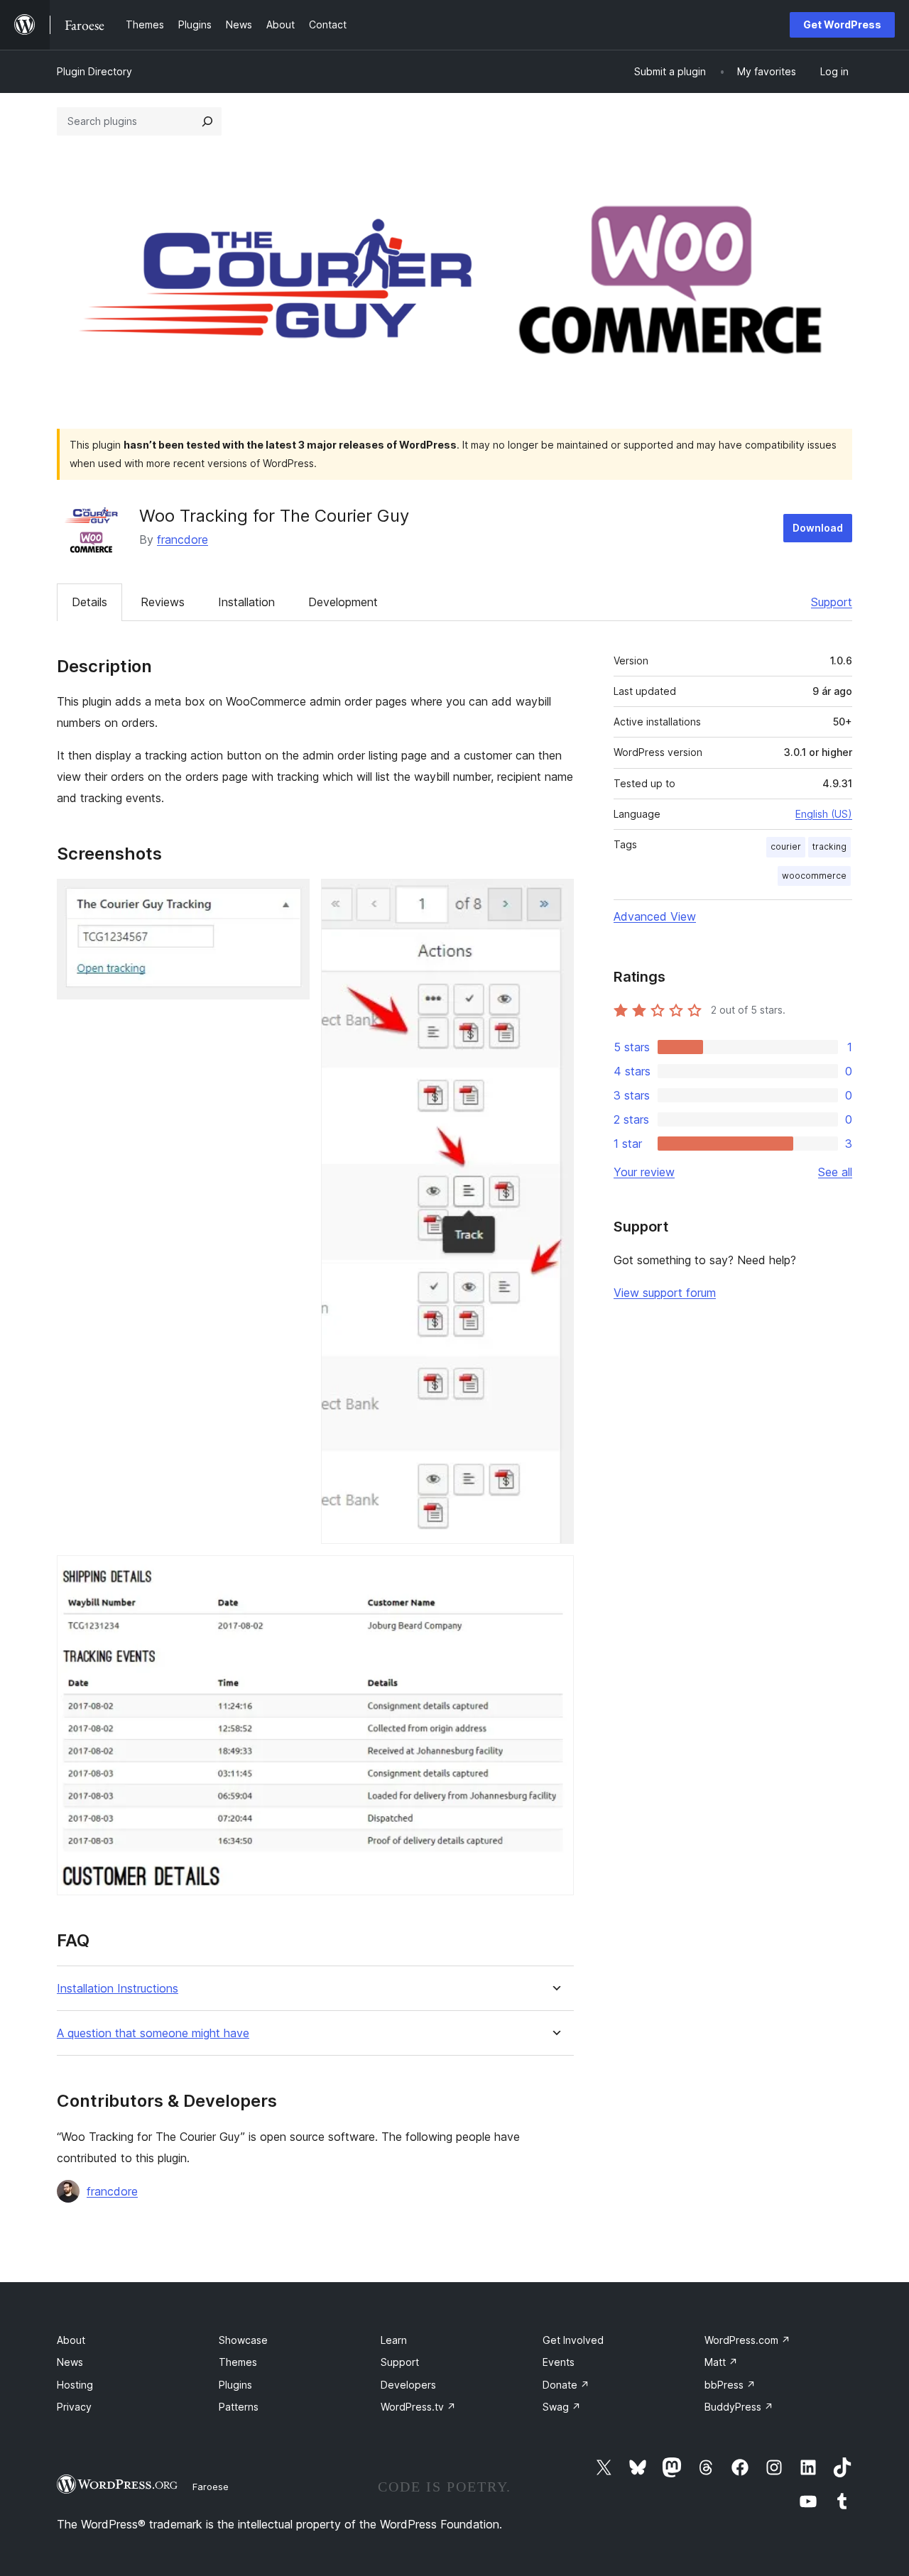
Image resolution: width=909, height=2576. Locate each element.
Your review (644, 1172)
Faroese (211, 2487)
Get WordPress (842, 24)
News (70, 2362)
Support (832, 602)
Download (818, 528)
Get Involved (573, 2340)
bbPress (730, 2385)
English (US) (824, 814)
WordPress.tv (418, 2407)
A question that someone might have (153, 2033)
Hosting (75, 2385)
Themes (238, 2362)
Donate (566, 2385)
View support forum (665, 1293)
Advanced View (655, 916)
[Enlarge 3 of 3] (555, 1574)
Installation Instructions (118, 1989)
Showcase (243, 2340)
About (71, 2340)
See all (835, 1172)
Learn (394, 2340)
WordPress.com (747, 2340)
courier (786, 846)
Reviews (163, 602)
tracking (829, 846)
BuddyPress (739, 2407)
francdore (183, 539)
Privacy (74, 2407)
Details (89, 602)
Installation (246, 602)
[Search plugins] (207, 121)
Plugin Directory (94, 71)
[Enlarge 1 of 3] (290, 898)
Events (559, 2362)
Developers (408, 2385)
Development (343, 602)
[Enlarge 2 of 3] (555, 898)
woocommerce (814, 876)
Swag (562, 2407)
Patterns (239, 2407)
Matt (721, 2362)
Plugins (235, 2385)
